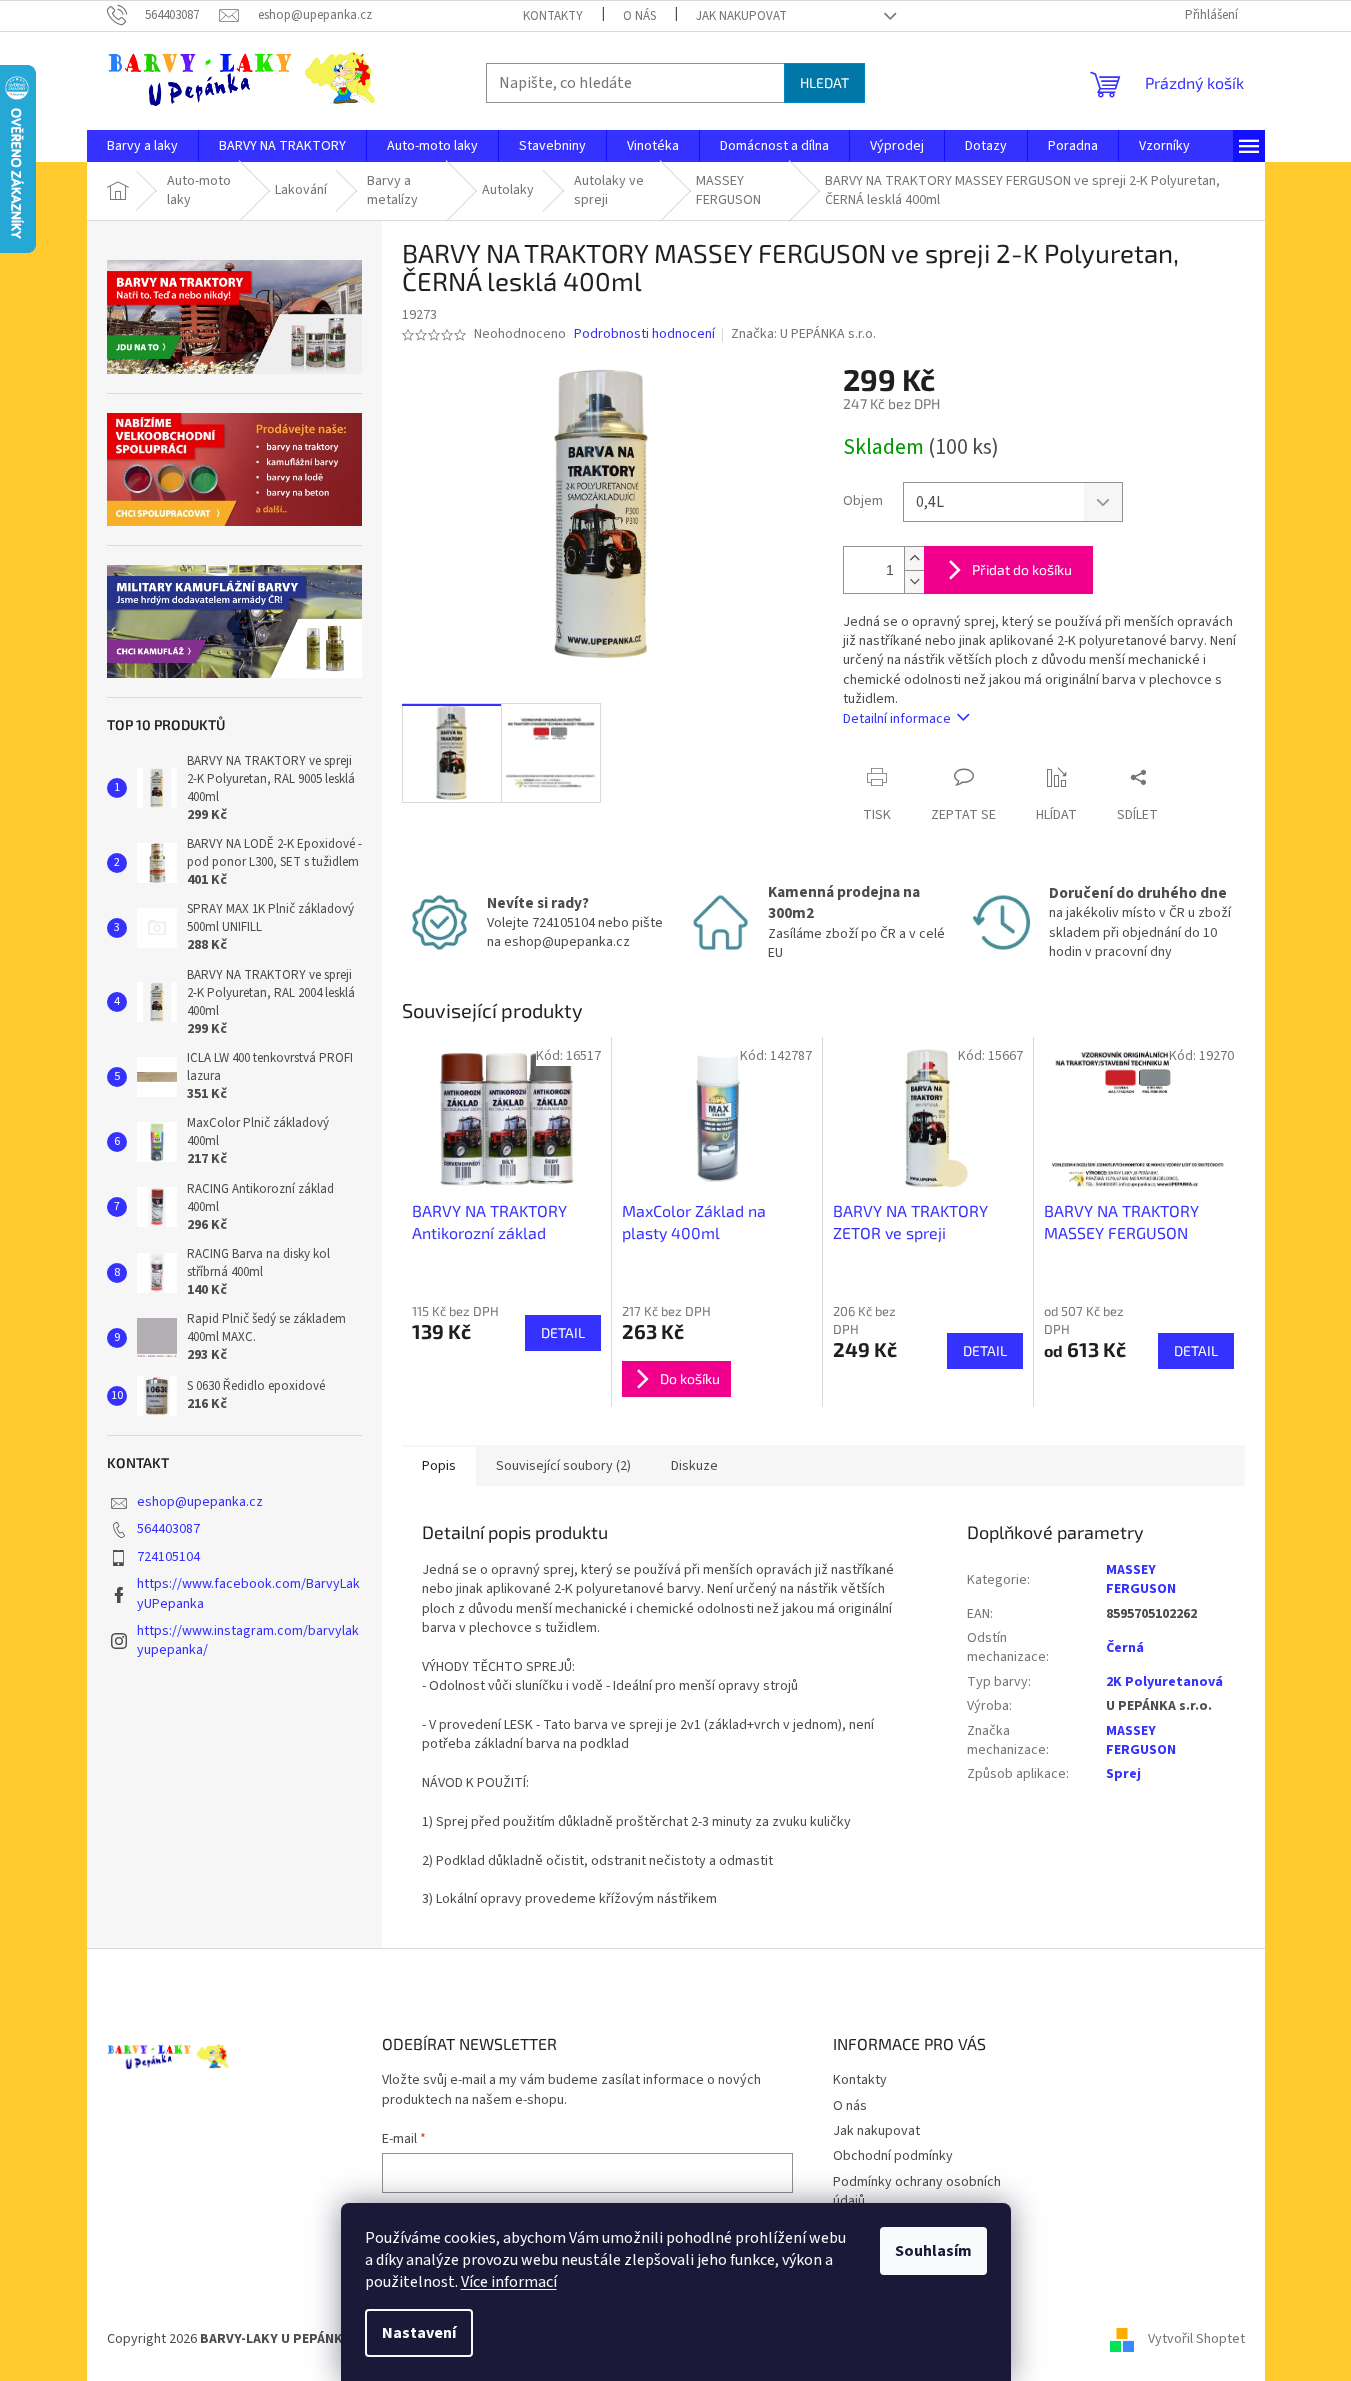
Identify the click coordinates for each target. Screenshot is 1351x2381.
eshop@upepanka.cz (200, 1502)
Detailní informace (897, 719)
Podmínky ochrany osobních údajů (917, 2191)
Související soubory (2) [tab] (563, 1466)
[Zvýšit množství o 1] (914, 558)
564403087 (168, 1529)
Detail (563, 1332)
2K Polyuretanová (1164, 1682)
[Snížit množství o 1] (914, 581)
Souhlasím (933, 2251)
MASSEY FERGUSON (1141, 1579)
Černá (1125, 1648)
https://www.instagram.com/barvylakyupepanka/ (248, 1640)
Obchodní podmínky (893, 2156)
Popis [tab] (439, 1466)
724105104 (168, 1557)
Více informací (509, 2282)
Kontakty (553, 16)
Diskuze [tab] (694, 1466)
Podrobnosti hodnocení (644, 334)
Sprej (1123, 1774)
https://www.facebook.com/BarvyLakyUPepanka (248, 1593)
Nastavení (419, 2333)
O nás (639, 16)
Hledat (824, 82)
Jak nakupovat (741, 16)
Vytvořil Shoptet (1196, 2340)
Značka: (803, 334)
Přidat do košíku (1022, 569)
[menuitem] (142, 146)
